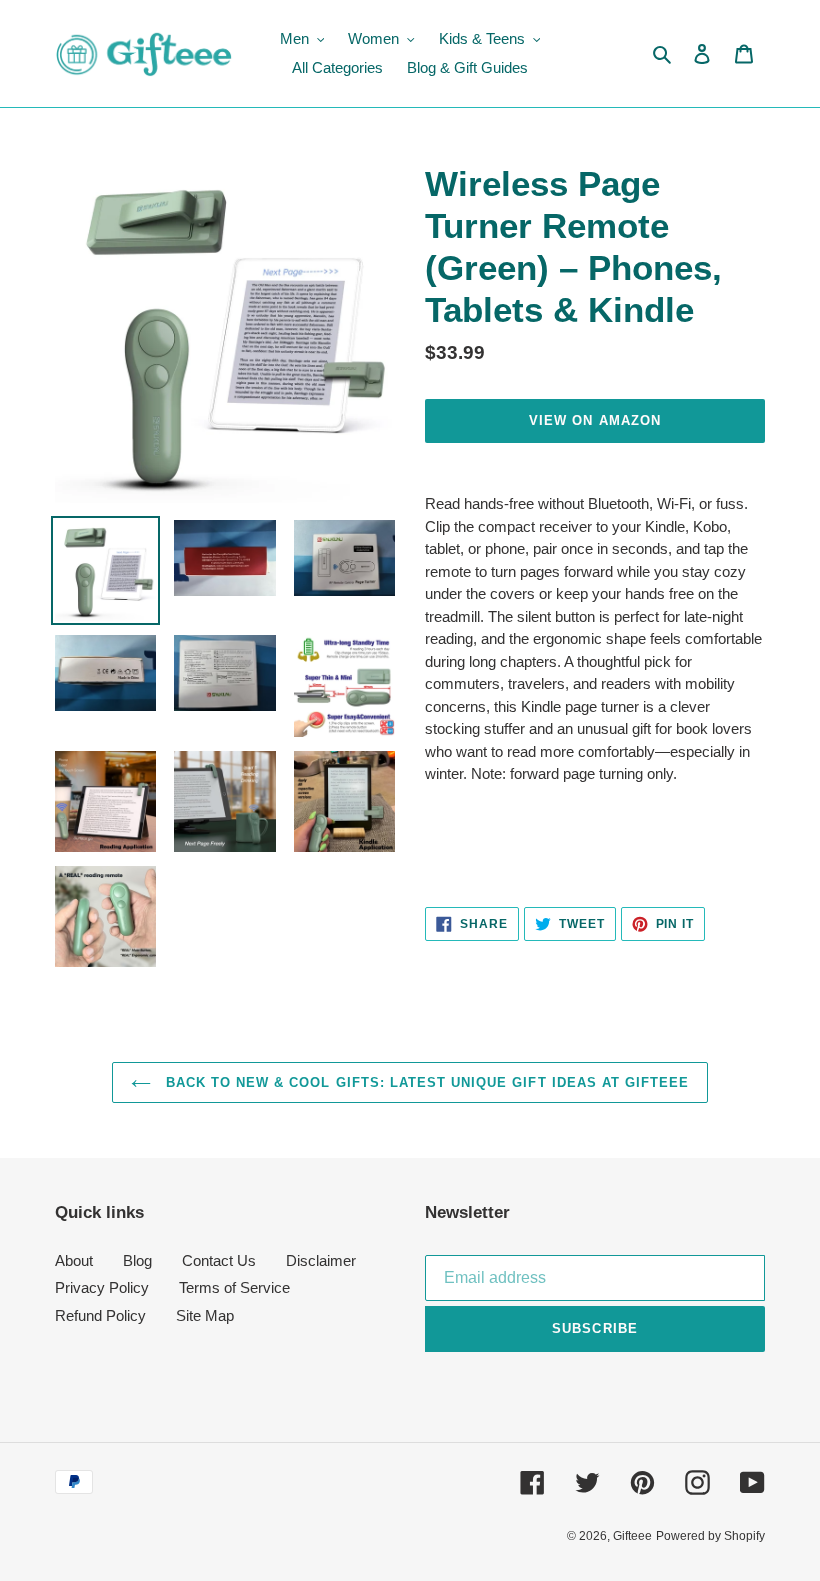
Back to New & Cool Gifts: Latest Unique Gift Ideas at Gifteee (425, 1082)
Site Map (205, 1315)
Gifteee (632, 1536)
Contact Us (219, 1260)
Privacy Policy (102, 1287)
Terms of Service (234, 1287)
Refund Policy (100, 1315)
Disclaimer (321, 1260)
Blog (137, 1260)
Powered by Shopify (710, 1536)
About (74, 1260)
